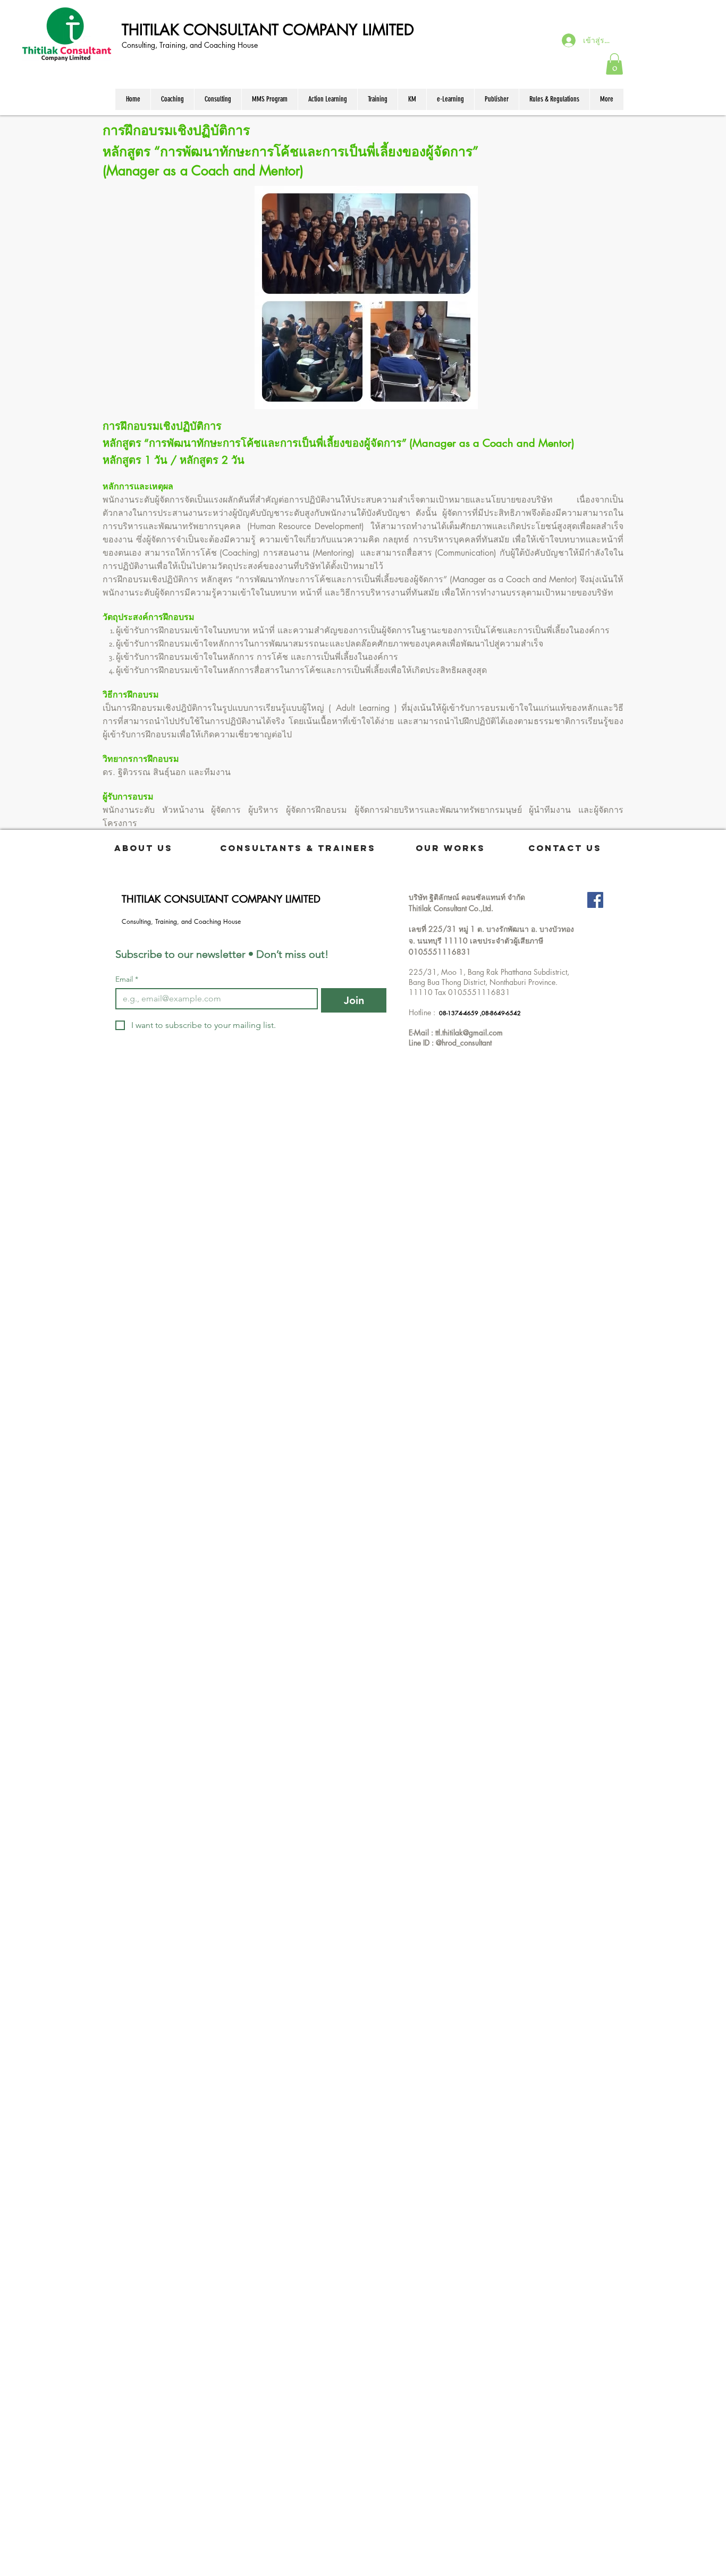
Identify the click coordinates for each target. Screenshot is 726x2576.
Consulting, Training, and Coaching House (191, 45)
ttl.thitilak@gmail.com (469, 1032)
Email (127, 979)
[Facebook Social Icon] (595, 900)
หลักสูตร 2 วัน (212, 460)
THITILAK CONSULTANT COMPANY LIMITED (268, 30)
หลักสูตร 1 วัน (135, 460)
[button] (614, 64)
